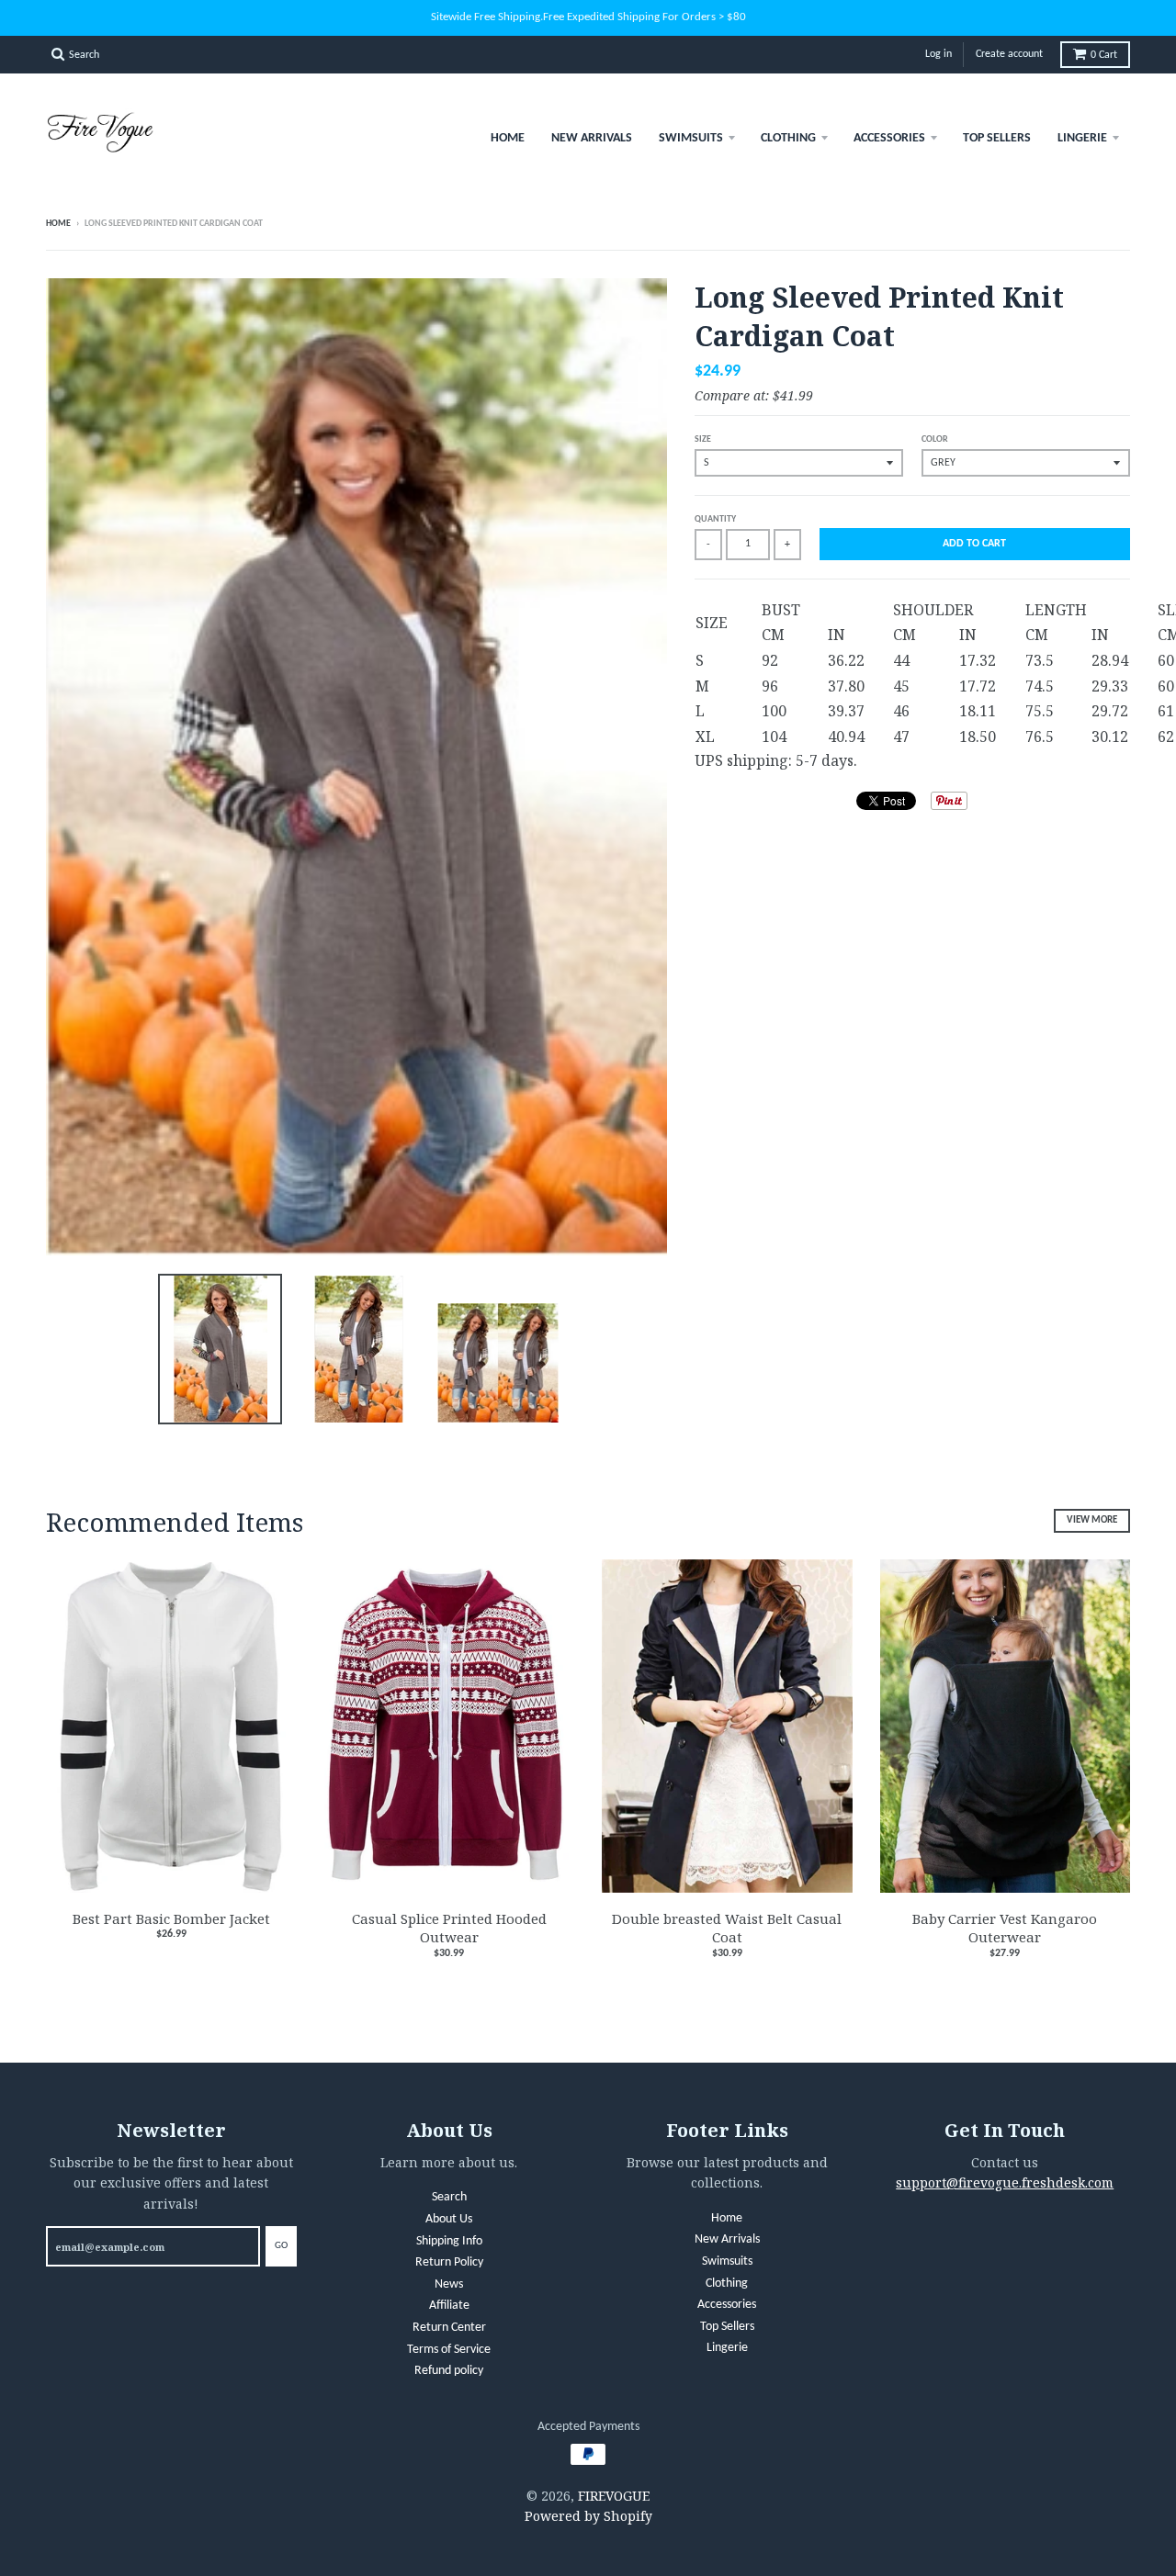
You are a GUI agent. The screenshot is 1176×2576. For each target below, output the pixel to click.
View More (1092, 1520)
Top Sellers (997, 138)
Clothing (788, 138)
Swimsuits (691, 138)
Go (281, 2246)
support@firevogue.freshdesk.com (1005, 2182)
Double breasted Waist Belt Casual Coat (727, 1928)
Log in (939, 54)
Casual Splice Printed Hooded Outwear (449, 1928)
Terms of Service (449, 2350)
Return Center (449, 2328)
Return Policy (449, 2262)
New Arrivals (592, 138)
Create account (1009, 54)
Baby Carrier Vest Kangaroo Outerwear (1005, 1928)
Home (508, 138)
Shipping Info (449, 2241)
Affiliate (449, 2306)
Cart (1104, 55)
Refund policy (449, 2371)
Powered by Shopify (588, 2516)
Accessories (889, 138)
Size (703, 439)
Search (449, 2197)
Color (935, 439)
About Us (449, 2219)
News (449, 2284)
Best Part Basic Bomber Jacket (171, 1918)
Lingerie (1082, 138)
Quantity (715, 519)
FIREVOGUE (614, 2496)
